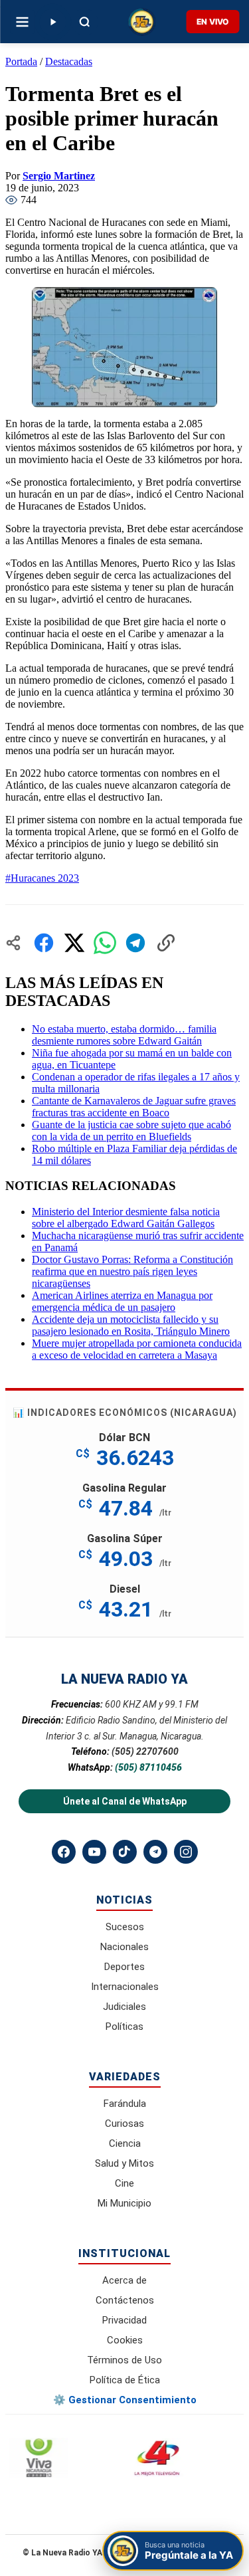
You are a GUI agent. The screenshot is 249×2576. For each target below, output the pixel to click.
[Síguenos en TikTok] (125, 1852)
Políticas (124, 2027)
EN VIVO (212, 22)
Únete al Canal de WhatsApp (125, 1801)
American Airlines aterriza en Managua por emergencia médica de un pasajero (122, 1301)
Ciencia (125, 2143)
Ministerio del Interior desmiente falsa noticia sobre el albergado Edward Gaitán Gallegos (126, 1218)
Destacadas (69, 61)
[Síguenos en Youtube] (94, 1852)
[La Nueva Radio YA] (142, 22)
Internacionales (125, 1987)
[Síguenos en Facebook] (64, 1852)
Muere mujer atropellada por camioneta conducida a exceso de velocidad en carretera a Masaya (137, 1349)
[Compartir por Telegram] (135, 943)
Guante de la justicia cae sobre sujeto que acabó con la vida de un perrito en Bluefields (131, 1131)
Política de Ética (125, 2380)
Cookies (125, 2340)
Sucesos (125, 1927)
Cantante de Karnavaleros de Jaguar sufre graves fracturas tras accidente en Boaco (134, 1107)
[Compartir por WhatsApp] (105, 943)
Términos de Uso (124, 2360)
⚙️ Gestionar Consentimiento (125, 2400)
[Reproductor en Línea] (52, 22)
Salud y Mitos (124, 2163)
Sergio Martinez (59, 176)
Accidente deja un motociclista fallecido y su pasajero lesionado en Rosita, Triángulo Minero (131, 1325)
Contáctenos (125, 2300)
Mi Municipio (124, 2203)
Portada (21, 61)
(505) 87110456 (148, 1767)
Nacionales (124, 1947)
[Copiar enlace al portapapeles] (166, 943)
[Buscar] (84, 22)
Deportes (124, 1967)
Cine (124, 2183)
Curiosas (124, 2124)
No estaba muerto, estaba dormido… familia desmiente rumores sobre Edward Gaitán (124, 1035)
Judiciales (124, 2007)
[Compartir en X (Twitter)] (74, 943)
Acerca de (124, 2280)
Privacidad (124, 2320)
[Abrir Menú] (22, 22)
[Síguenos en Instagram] (186, 1852)
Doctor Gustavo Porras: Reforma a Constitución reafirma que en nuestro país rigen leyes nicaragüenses (132, 1271)
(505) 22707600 (145, 1751)
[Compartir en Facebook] (44, 943)
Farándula (125, 2104)
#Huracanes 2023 (42, 878)
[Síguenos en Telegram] (155, 1852)
